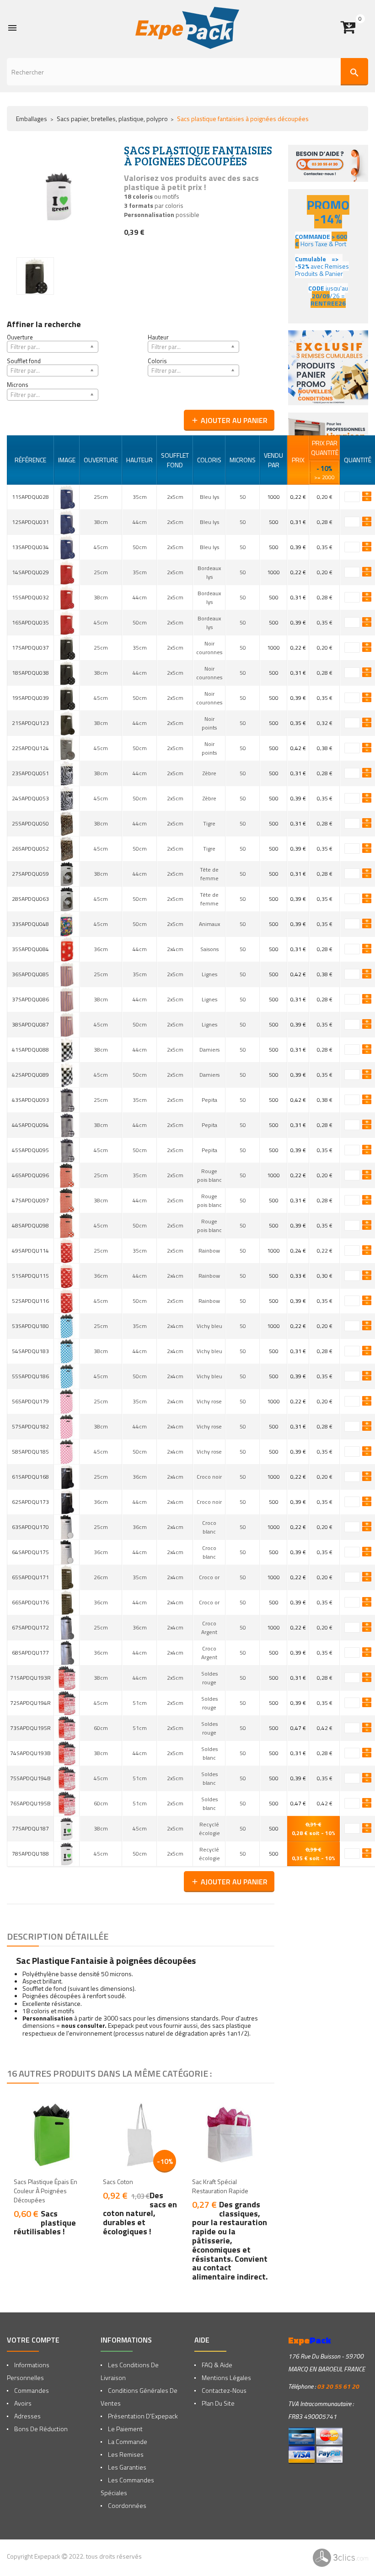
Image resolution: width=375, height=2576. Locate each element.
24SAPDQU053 (30, 798)
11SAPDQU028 (30, 497)
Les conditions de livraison (130, 2371)
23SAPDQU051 (30, 773)
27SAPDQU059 (30, 874)
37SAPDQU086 (30, 999)
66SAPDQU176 (30, 1602)
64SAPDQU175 (30, 1552)
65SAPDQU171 (30, 1577)
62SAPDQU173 (30, 1502)
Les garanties (126, 2467)
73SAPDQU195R (30, 1728)
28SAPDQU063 (30, 899)
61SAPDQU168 (30, 1477)
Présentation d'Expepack (142, 2416)
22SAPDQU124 (30, 748)
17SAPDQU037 (30, 648)
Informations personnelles (28, 2371)
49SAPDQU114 (30, 1251)
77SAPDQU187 (30, 1828)
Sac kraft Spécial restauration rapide (220, 2186)
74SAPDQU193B (30, 1753)
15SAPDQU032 (30, 597)
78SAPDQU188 (30, 1854)
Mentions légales (226, 2378)
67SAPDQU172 (30, 1627)
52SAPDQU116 (30, 1301)
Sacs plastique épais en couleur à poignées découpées (46, 2191)
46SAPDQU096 (30, 1175)
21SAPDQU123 (30, 723)
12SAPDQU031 (30, 522)
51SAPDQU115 (30, 1276)
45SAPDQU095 (30, 1150)
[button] (354, 28)
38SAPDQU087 (30, 1024)
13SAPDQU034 (30, 547)
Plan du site (217, 2403)
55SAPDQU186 (30, 1376)
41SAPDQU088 (30, 1050)
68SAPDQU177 (30, 1653)
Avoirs (22, 2403)
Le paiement (125, 2429)
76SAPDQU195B (30, 1803)
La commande (127, 2441)
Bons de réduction (40, 2429)
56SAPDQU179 (30, 1401)
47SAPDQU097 (30, 1200)
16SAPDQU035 (30, 622)
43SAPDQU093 (30, 1100)
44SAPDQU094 (30, 1125)
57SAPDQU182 (30, 1426)
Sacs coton (118, 2182)
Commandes (31, 2390)
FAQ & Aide (216, 2365)
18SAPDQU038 (30, 673)
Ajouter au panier (229, 420)
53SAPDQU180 (30, 1326)
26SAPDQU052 (30, 849)
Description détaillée (58, 1936)
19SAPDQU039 (30, 698)
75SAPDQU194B (30, 1778)
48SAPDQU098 (30, 1225)
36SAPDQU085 (30, 974)
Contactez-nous (223, 2390)
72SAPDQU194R (30, 1703)
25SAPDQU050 (30, 823)
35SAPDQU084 (30, 949)
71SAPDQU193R (30, 1678)
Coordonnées (126, 2505)
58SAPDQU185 (30, 1452)
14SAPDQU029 (30, 572)
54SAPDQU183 (30, 1351)
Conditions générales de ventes (139, 2397)
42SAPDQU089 (30, 1075)
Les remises (125, 2454)
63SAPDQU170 (30, 1527)
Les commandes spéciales (127, 2486)
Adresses (27, 2416)
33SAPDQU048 (30, 924)
